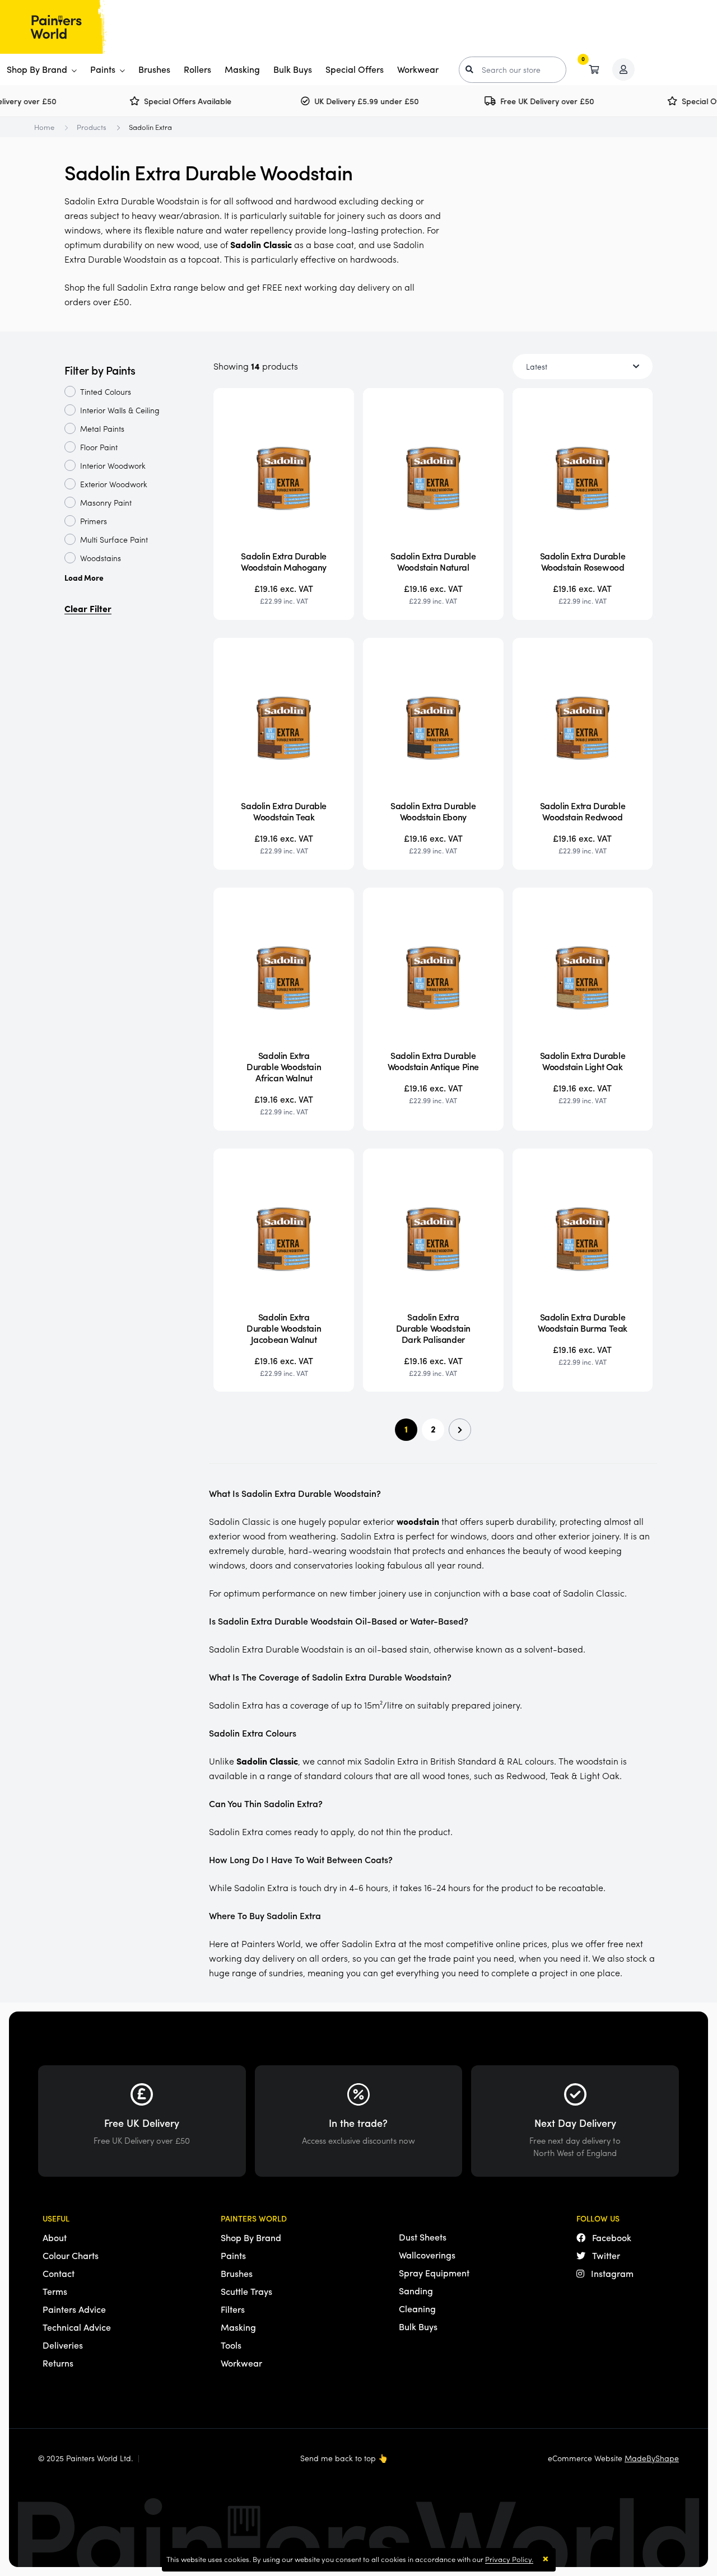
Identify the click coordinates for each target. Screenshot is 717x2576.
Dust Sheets (423, 2237)
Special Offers (355, 69)
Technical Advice (77, 2327)
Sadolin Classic (261, 244)
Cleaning (417, 2309)
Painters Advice (74, 2309)
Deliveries (63, 2345)
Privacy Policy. (509, 2559)
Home (44, 127)
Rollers (197, 69)
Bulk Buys (293, 69)
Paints (104, 69)
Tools (231, 2345)
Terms (55, 2291)
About (55, 2237)
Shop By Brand (38, 69)
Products (92, 127)
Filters (233, 2309)
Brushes (154, 69)
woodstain (418, 1521)
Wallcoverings (427, 2255)
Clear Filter (88, 608)
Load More (84, 577)
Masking (242, 69)
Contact (59, 2273)
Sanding (416, 2291)
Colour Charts (71, 2255)
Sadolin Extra (150, 127)
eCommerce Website (613, 2458)
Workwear (418, 69)
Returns (58, 2363)
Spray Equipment (434, 2273)
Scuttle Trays (246, 2291)
